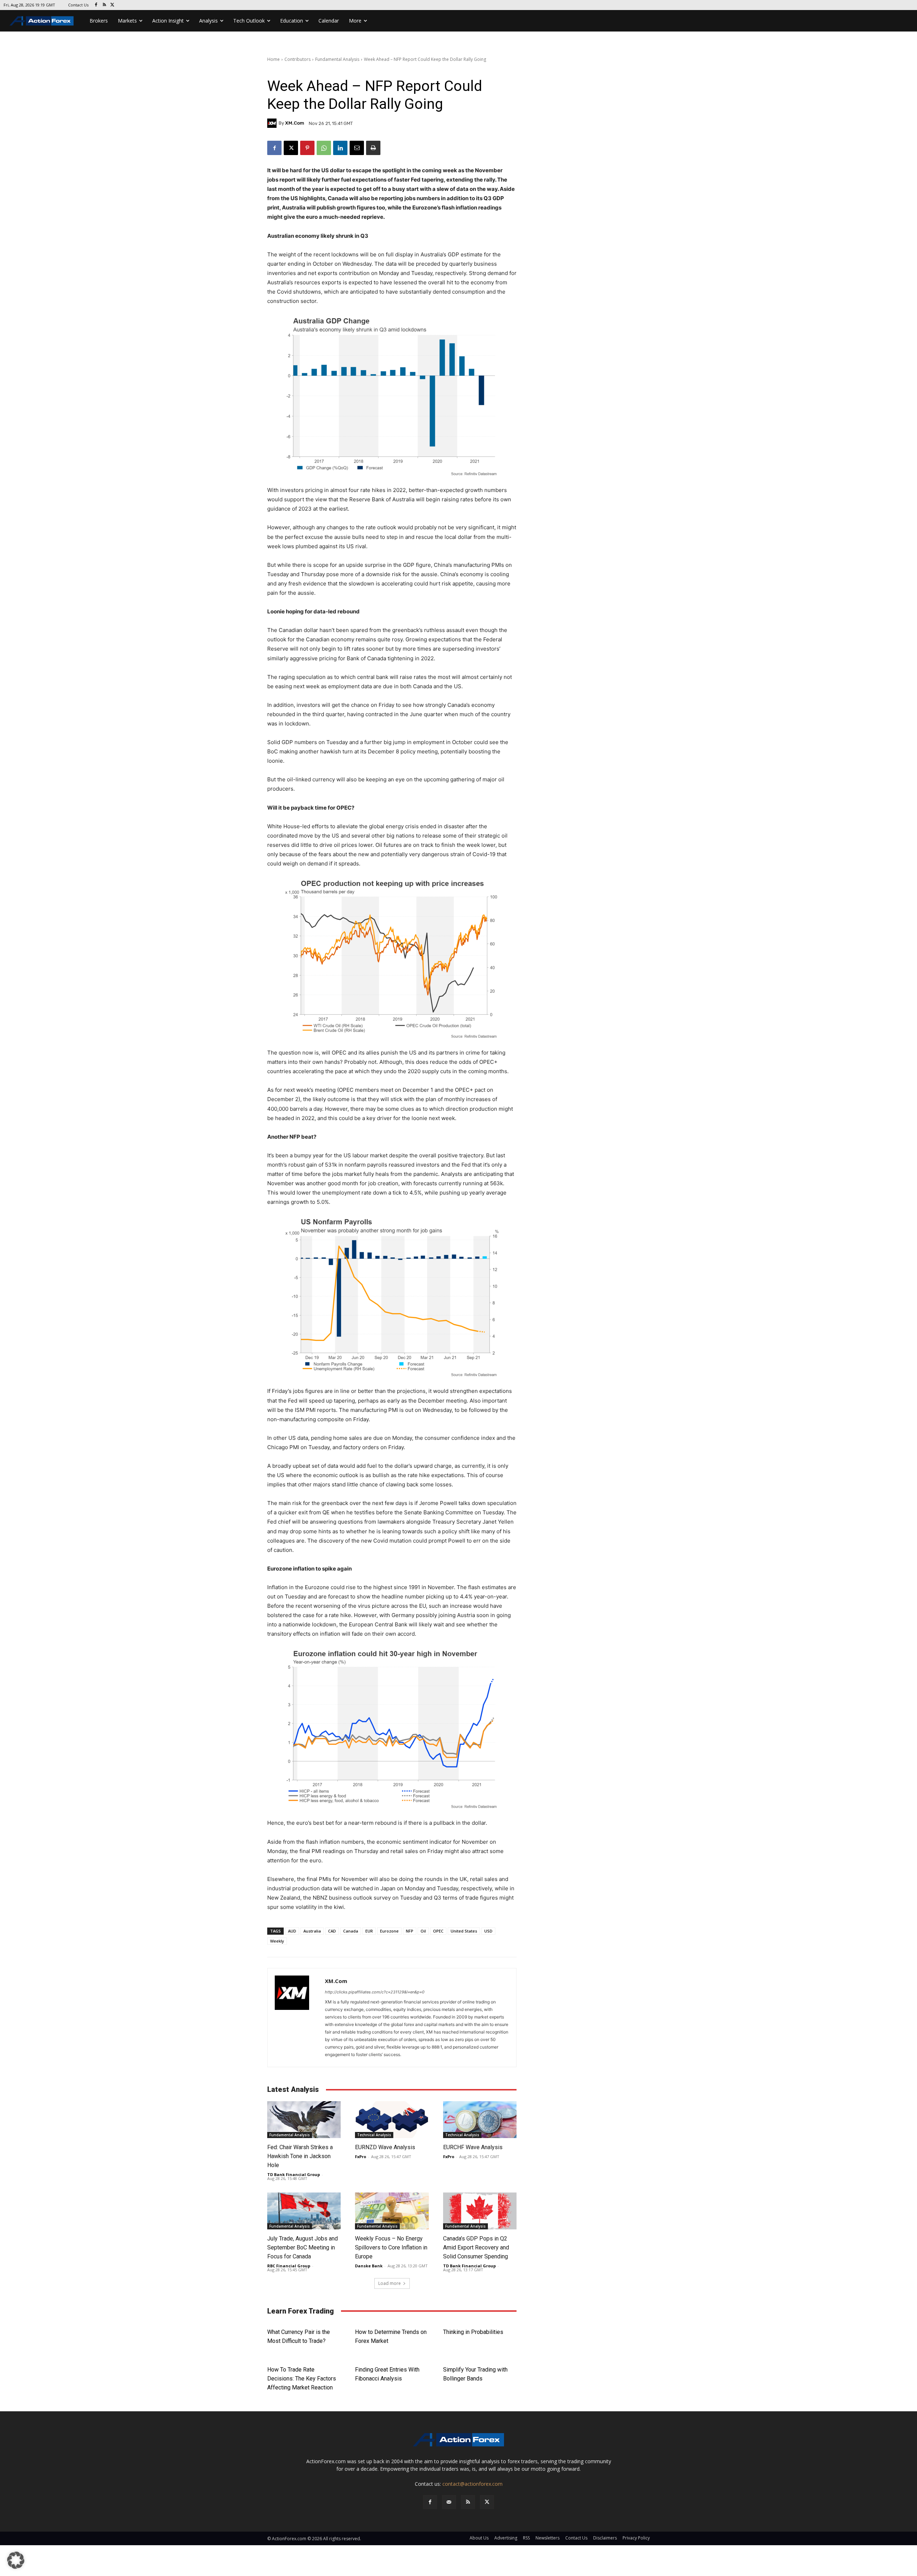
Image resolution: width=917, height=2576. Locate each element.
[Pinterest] (307, 148)
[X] (113, 5)
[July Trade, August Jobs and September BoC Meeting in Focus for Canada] (304, 2211)
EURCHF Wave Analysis (473, 2147)
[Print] (373, 148)
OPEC (438, 1931)
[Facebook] (96, 5)
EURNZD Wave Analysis (385, 2147)
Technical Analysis (374, 2135)
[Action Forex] (42, 21)
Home (273, 59)
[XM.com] (273, 123)
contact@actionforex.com (472, 2484)
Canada (351, 1931)
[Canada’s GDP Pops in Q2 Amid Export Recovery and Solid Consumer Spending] (480, 2211)
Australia (312, 1931)
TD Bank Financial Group (294, 2174)
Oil (423, 1931)
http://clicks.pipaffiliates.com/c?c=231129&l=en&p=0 (375, 1992)
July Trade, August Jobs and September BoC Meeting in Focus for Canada (303, 2247)
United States (464, 1931)
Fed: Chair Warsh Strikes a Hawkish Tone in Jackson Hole (300, 2156)
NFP (410, 1931)
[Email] (357, 148)
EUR (369, 1931)
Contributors (297, 59)
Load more (390, 2283)
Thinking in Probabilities (473, 2332)
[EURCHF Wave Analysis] (480, 2120)
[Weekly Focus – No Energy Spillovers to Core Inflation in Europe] (392, 2211)
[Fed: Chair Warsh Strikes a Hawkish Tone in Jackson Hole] (304, 2120)
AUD (292, 1931)
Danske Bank (369, 2266)
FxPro (361, 2157)
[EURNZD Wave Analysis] (392, 2120)
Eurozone (389, 1931)
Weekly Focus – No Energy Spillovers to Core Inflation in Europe (391, 2247)
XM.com (295, 123)
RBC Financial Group (289, 2266)
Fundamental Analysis (337, 59)
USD (488, 1931)
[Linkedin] (340, 148)
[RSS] (104, 5)
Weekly (277, 1941)
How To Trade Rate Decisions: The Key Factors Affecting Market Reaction (302, 2379)
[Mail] (449, 2502)
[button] (16, 2560)
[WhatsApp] (324, 148)
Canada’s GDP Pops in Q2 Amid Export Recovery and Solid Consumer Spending (477, 2247)
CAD (332, 1931)
